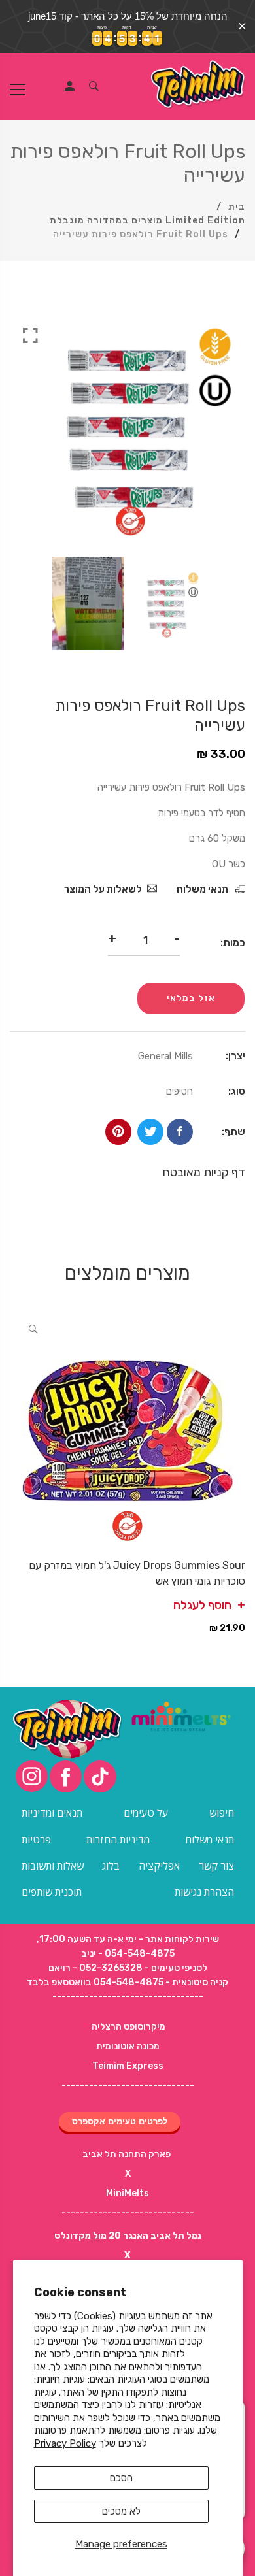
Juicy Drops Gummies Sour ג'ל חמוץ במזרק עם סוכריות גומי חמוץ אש (137, 1573)
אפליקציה (159, 1866)
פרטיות (36, 1840)
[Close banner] (242, 26)
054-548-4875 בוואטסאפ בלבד (95, 1982)
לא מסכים (121, 2511)
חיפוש (222, 1813)
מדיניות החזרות (118, 1840)
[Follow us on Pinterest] (118, 1132)
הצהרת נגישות (204, 1892)
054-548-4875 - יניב (128, 1954)
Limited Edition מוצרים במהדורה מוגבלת (147, 221)
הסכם (121, 2478)
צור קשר (216, 1866)
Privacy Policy (65, 2443)
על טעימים (146, 1813)
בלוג (111, 1866)
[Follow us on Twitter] (150, 1132)
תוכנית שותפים (52, 1892)
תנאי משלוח (203, 889)
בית (237, 207)
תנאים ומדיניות (52, 1813)
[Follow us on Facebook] (180, 1132)
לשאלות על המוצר (103, 889)
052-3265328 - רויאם (95, 1968)
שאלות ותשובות (53, 1866)
